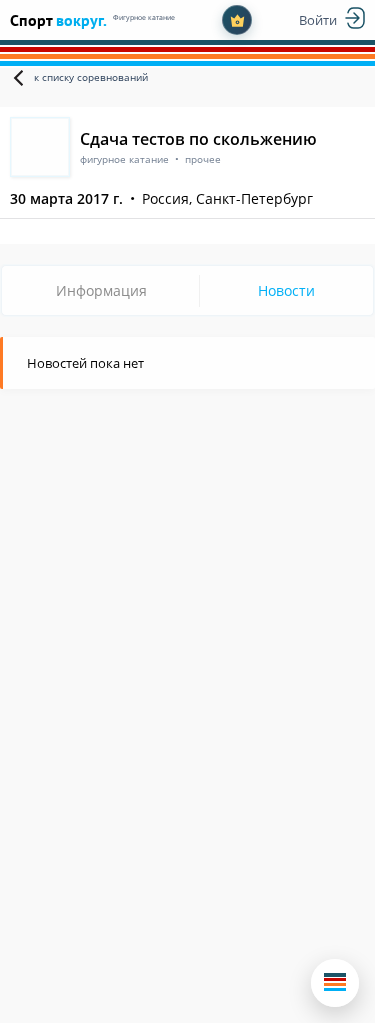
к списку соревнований (91, 77)
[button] (335, 983)
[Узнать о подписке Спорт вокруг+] (237, 20)
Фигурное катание (144, 17)
